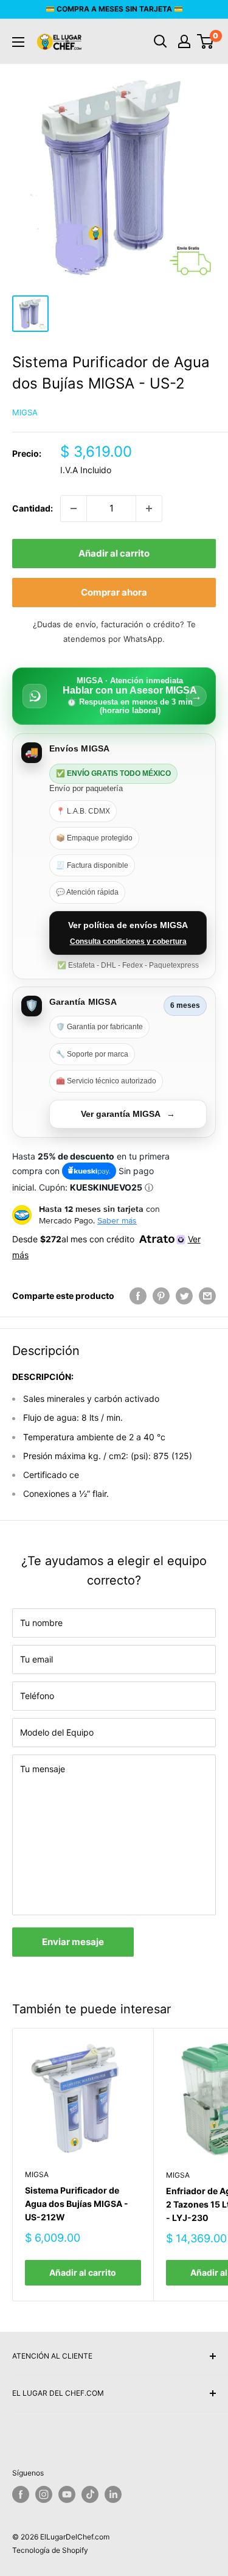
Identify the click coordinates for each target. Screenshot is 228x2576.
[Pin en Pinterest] (161, 1296)
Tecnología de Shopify (50, 2550)
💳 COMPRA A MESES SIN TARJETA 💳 (114, 9)
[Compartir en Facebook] (138, 1296)
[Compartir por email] (207, 1296)
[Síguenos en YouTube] (67, 2494)
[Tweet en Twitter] (184, 1296)
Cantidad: (33, 508)
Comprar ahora (114, 592)
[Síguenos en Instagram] (44, 2494)
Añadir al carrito (114, 553)
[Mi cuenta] (184, 41)
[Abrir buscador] (161, 41)
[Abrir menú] (18, 42)
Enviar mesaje (73, 1942)
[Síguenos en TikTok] (90, 2494)
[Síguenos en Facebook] (21, 2494)
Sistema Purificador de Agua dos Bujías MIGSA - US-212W (77, 2203)
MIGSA (25, 412)
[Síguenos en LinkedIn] (113, 2494)
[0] (206, 41)
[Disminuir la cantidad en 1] (74, 509)
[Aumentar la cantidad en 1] (149, 509)
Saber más (117, 1220)
